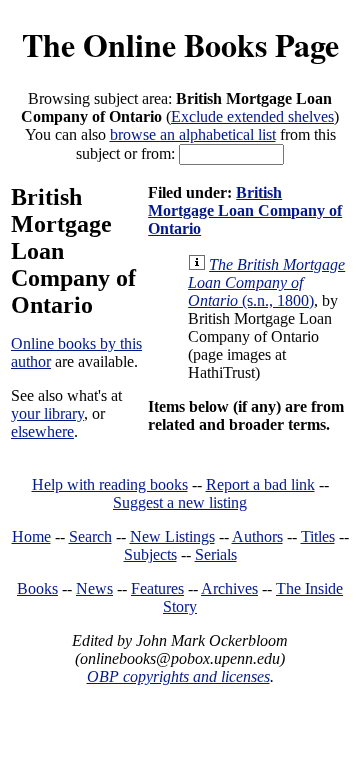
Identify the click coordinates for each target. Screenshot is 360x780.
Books (37, 588)
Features (157, 588)
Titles (318, 536)
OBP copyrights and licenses (178, 676)
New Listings (172, 536)
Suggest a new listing (180, 502)
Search (90, 536)
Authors (257, 536)
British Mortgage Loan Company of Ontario (245, 210)
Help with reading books (110, 484)
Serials (216, 554)
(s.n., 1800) (266, 282)
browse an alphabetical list (193, 134)
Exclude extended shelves (252, 116)
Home (31, 536)
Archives (229, 588)
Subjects (150, 554)
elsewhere (42, 431)
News (94, 588)
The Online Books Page (180, 44)
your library (47, 413)
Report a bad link (260, 484)
